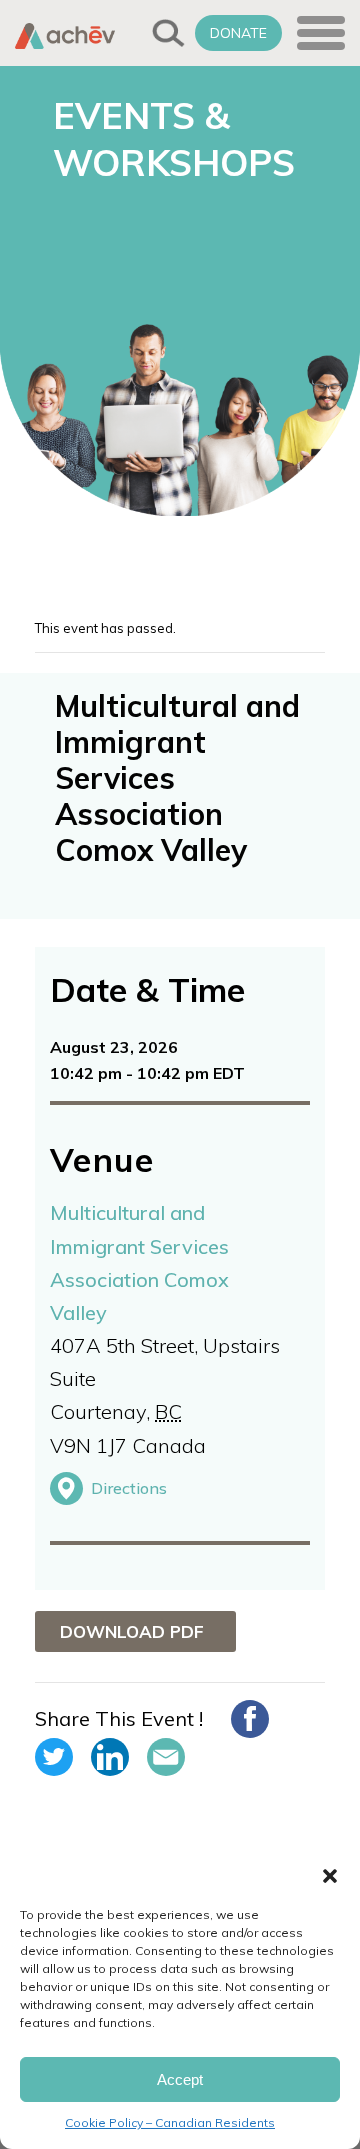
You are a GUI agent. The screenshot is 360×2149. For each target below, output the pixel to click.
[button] (330, 1876)
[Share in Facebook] (250, 1719)
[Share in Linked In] (110, 1757)
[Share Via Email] (166, 1757)
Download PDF (132, 1631)
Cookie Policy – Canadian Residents (170, 2122)
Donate (238, 33)
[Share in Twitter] (54, 1757)
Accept (180, 2079)
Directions (129, 1488)
